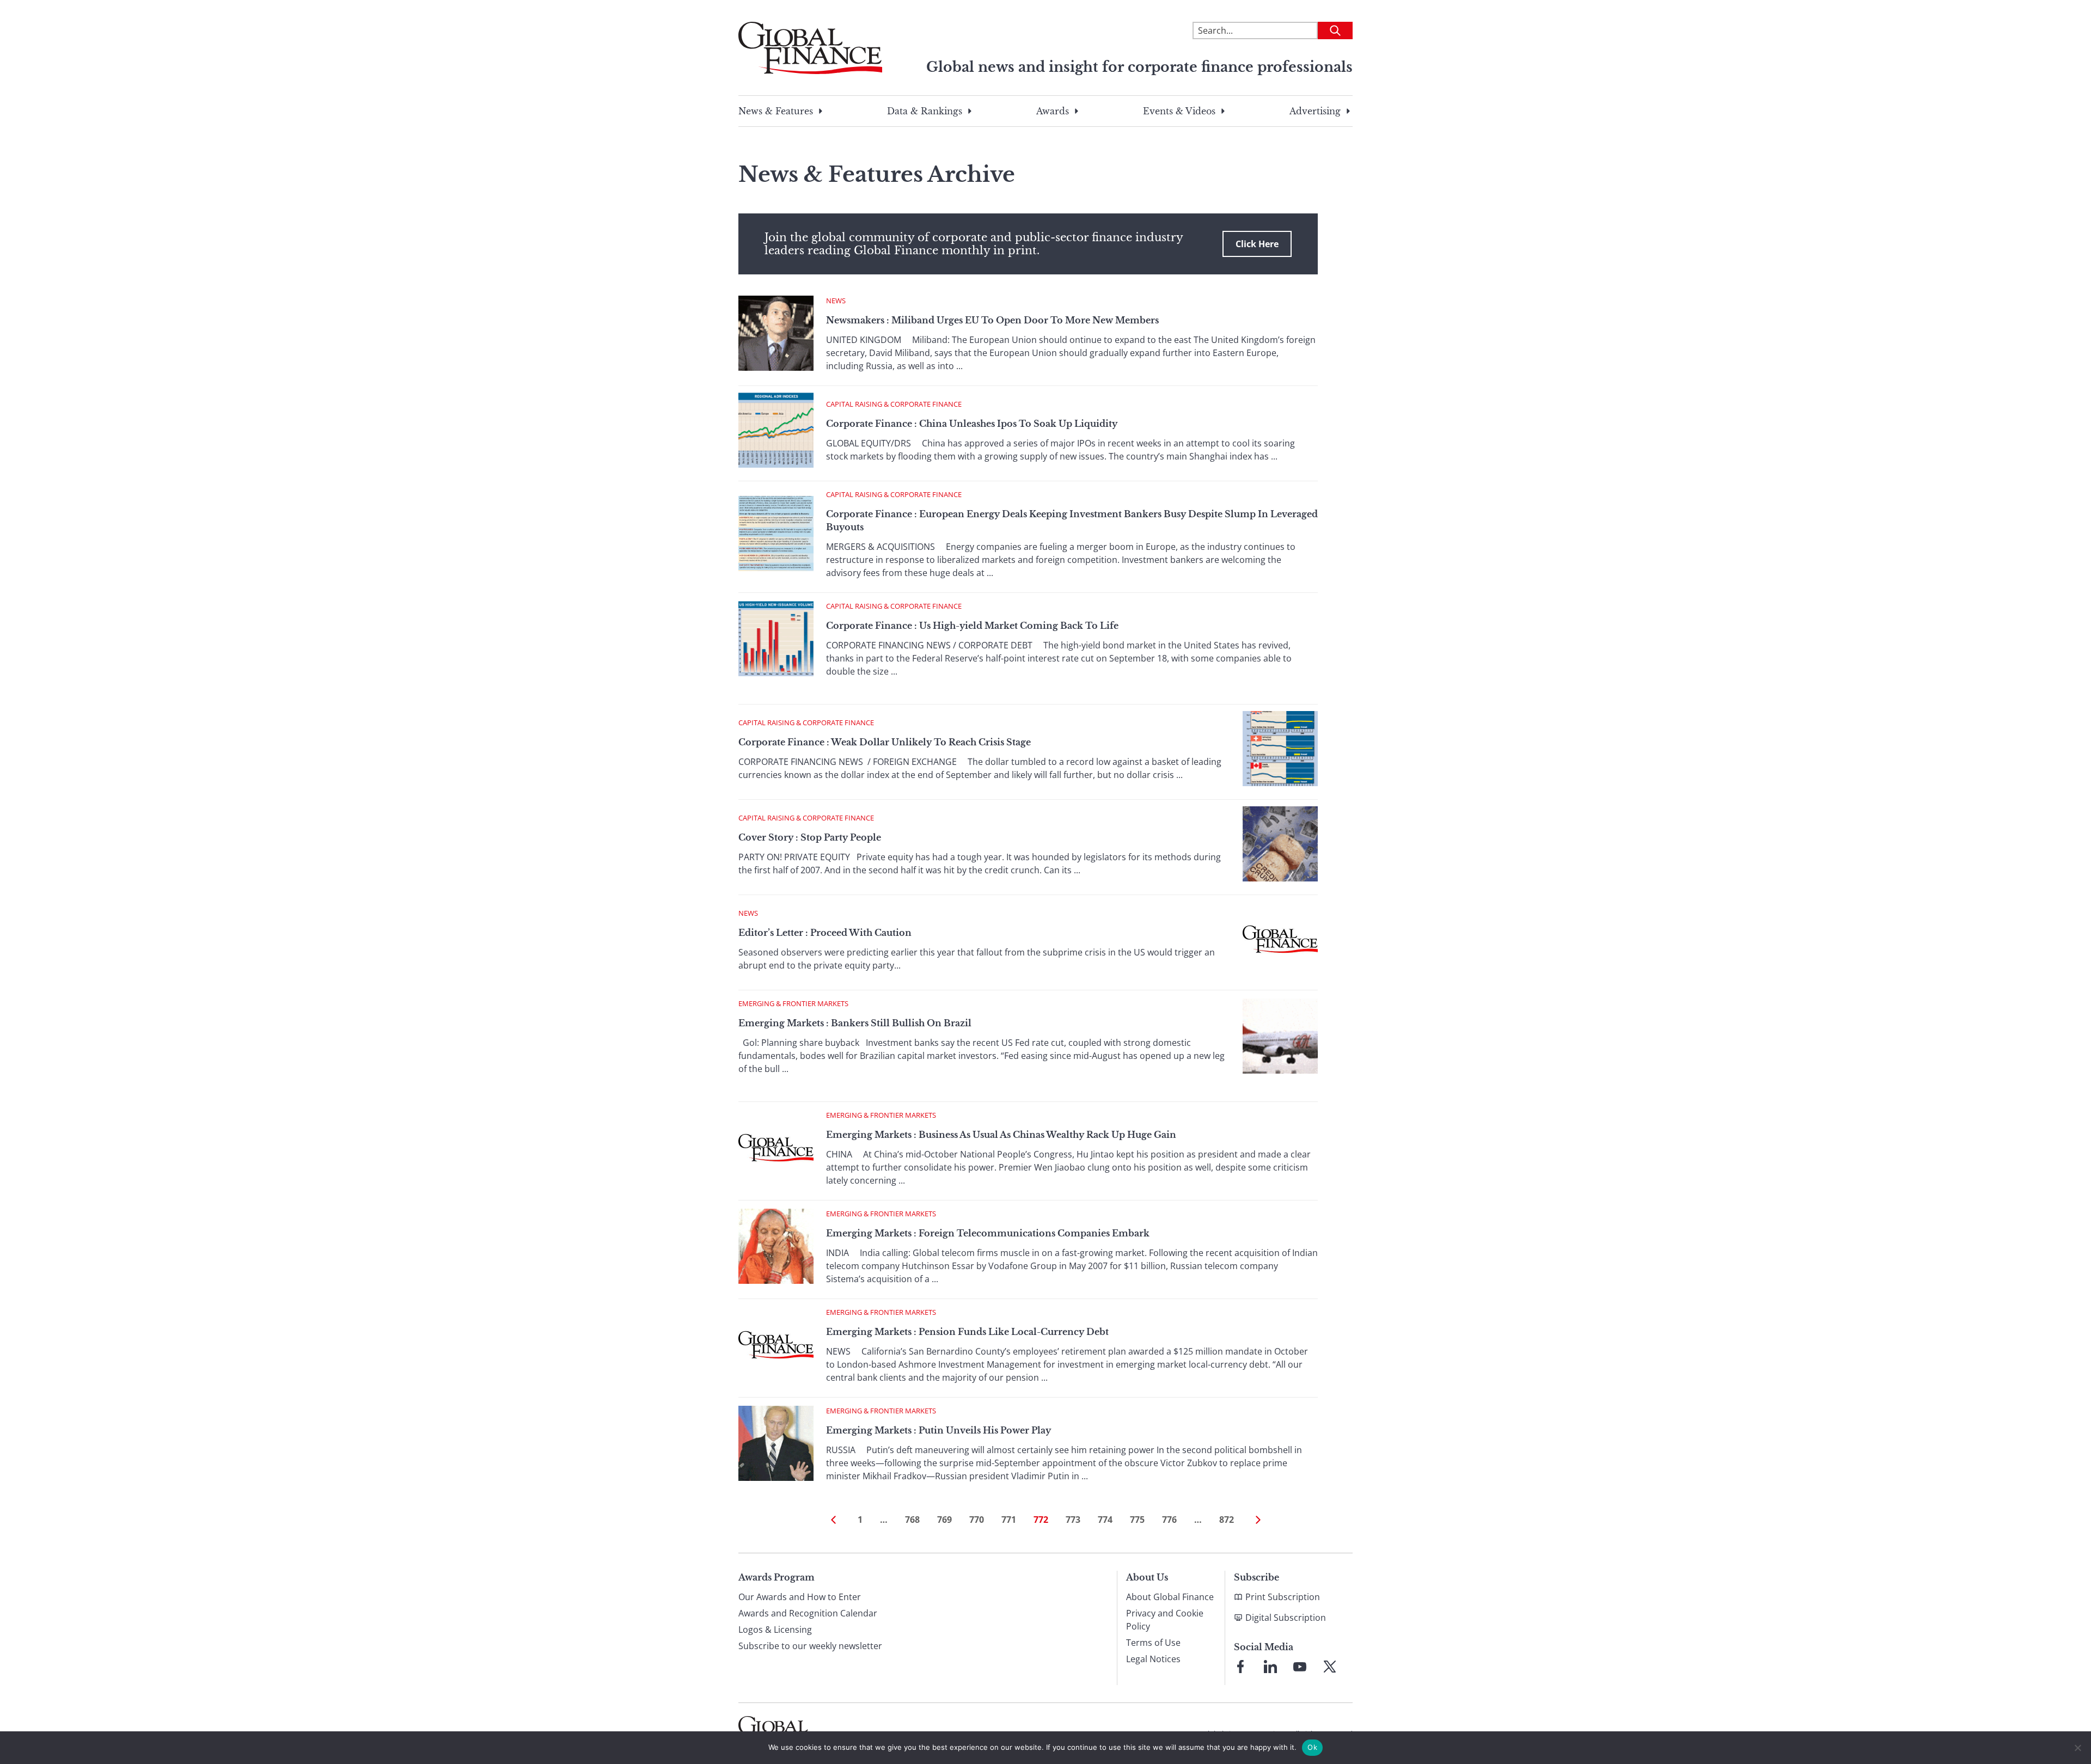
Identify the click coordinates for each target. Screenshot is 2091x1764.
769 (944, 1520)
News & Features (776, 111)
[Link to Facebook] (1240, 1667)
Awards (1053, 111)
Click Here (1257, 244)
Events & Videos (1179, 111)
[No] (2077, 1748)
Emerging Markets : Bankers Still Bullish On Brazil (855, 1023)
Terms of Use (1153, 1643)
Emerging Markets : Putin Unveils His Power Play (938, 1430)
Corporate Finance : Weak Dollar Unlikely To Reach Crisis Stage (885, 742)
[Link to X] (1330, 1667)
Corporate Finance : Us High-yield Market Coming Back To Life (972, 626)
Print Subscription (1283, 1597)
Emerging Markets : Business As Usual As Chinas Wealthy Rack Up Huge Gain (1001, 1135)
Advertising (1315, 111)
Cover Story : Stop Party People (810, 837)
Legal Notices (1153, 1659)
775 (1137, 1520)
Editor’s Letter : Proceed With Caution (825, 933)
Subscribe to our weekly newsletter (810, 1646)
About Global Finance (1170, 1597)
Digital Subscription (1286, 1618)
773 (1073, 1520)
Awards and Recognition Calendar (808, 1613)
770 (977, 1520)
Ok (1312, 1747)
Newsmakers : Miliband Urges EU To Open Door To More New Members (992, 320)
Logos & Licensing (775, 1630)
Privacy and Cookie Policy (1165, 1620)
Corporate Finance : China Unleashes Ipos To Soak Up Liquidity (972, 424)
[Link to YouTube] (1300, 1667)
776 (1169, 1520)
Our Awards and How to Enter (800, 1597)
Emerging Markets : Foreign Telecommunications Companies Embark (988, 1233)
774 (1105, 1520)
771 (1009, 1520)
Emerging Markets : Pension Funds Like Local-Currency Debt (967, 1332)
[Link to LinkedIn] (1270, 1667)
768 (912, 1520)
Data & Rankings (925, 111)
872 (1227, 1520)
